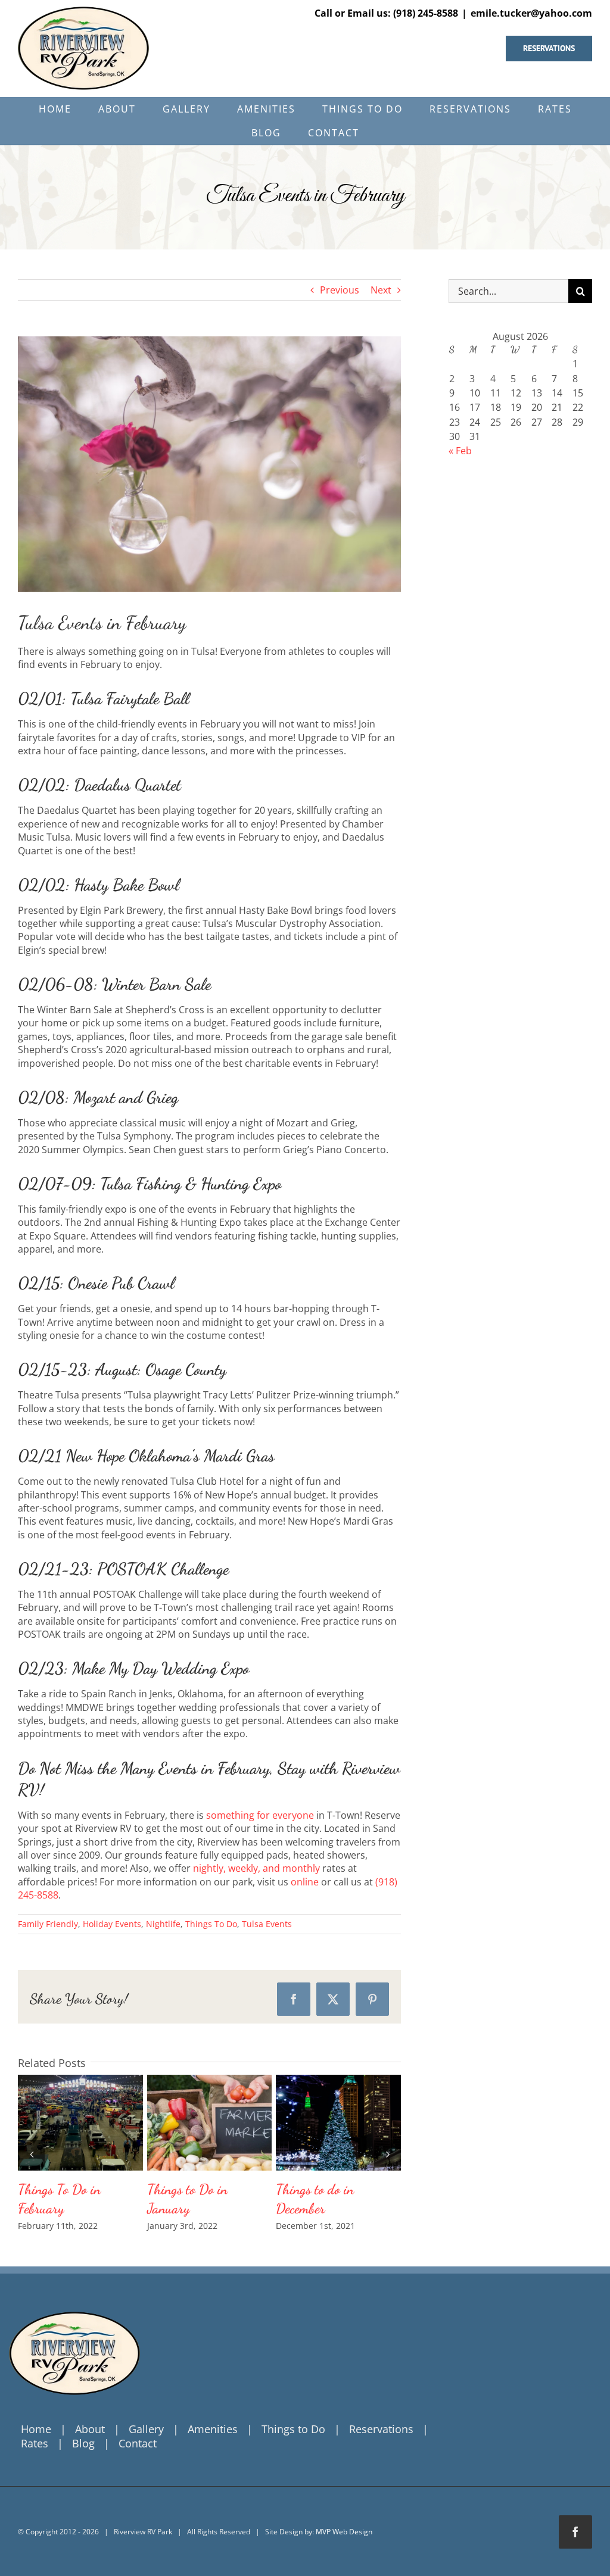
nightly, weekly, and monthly (256, 1868)
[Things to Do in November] (80, 2123)
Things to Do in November (58, 2123)
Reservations (381, 2429)
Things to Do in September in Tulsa (317, 2123)
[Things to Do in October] (210, 2123)
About (90, 2429)
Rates (35, 2443)
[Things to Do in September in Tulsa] (338, 2123)
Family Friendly (48, 1924)
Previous (340, 290)
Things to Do (293, 2429)
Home (36, 2429)
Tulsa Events (267, 1924)
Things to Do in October (188, 2123)
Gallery (102, 2123)
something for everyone (260, 1815)
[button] (31, 2154)
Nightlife (163, 1924)
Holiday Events (112, 1924)
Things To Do (211, 1924)
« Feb (460, 451)
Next (381, 290)
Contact (138, 2443)
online (305, 1882)
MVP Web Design (344, 2532)
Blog (83, 2443)
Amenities (213, 2429)
